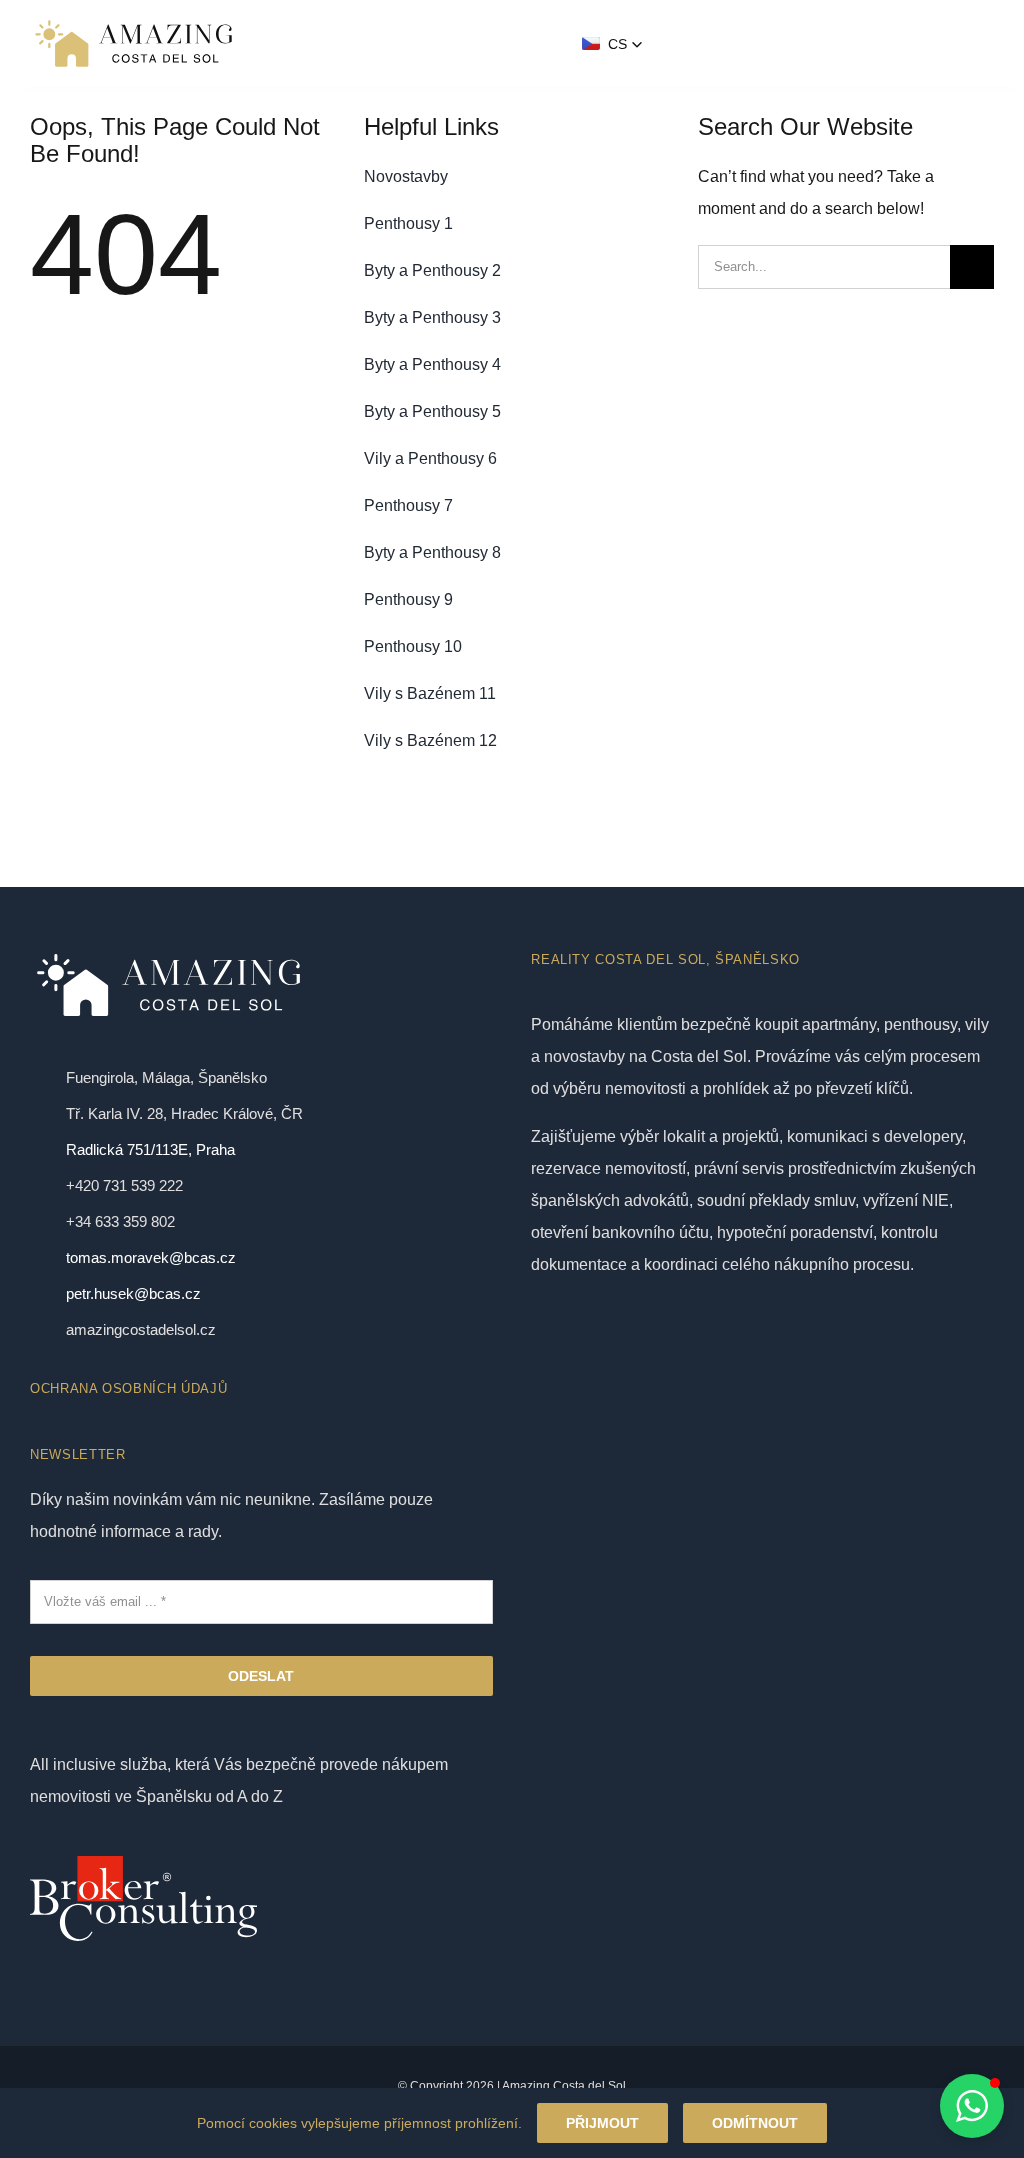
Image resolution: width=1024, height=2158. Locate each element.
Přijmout (602, 2123)
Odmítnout (755, 2123)
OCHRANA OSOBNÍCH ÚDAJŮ (128, 1388)
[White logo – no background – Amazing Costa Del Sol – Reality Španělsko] (133, 22)
